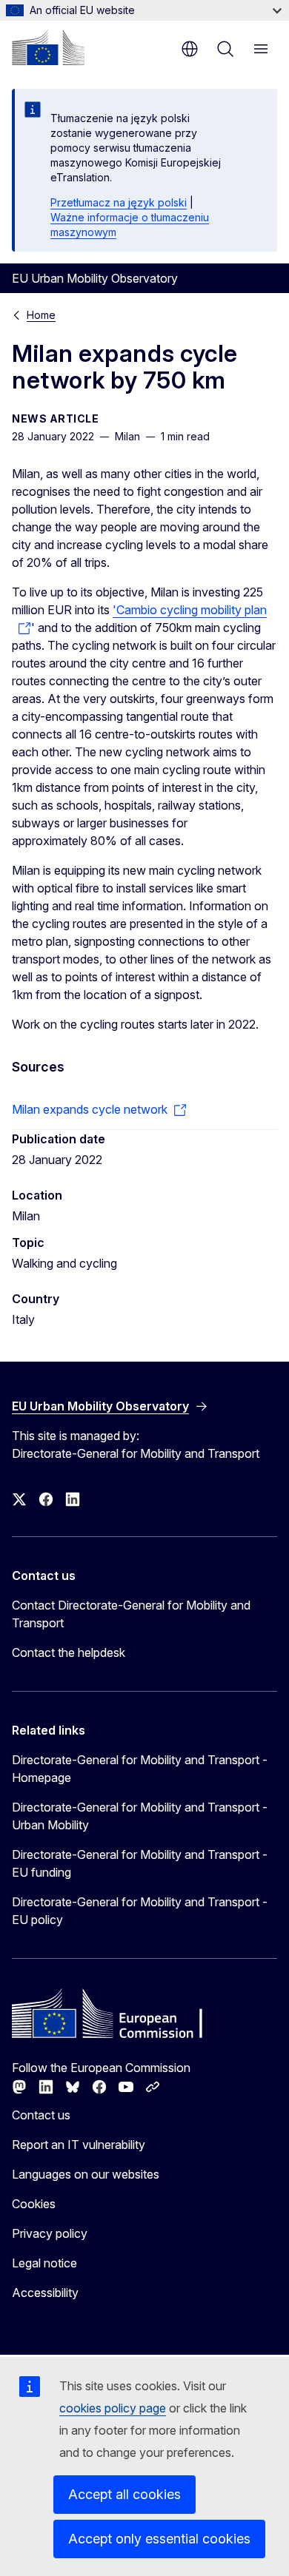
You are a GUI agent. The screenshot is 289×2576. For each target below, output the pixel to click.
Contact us (41, 2115)
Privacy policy (50, 2233)
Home (41, 315)
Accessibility (45, 2293)
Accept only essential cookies (159, 2539)
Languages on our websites (86, 2174)
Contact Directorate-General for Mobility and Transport (131, 1614)
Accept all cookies (124, 2494)
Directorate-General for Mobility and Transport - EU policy (140, 1911)
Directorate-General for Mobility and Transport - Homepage (140, 1769)
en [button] (190, 49)
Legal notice (44, 2263)
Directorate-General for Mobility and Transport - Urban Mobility (140, 1816)
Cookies (34, 2204)
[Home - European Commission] (48, 47)
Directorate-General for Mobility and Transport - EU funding (140, 1863)
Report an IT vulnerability (79, 2145)
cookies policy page (113, 2408)
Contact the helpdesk (69, 1652)
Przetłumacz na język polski (119, 202)
